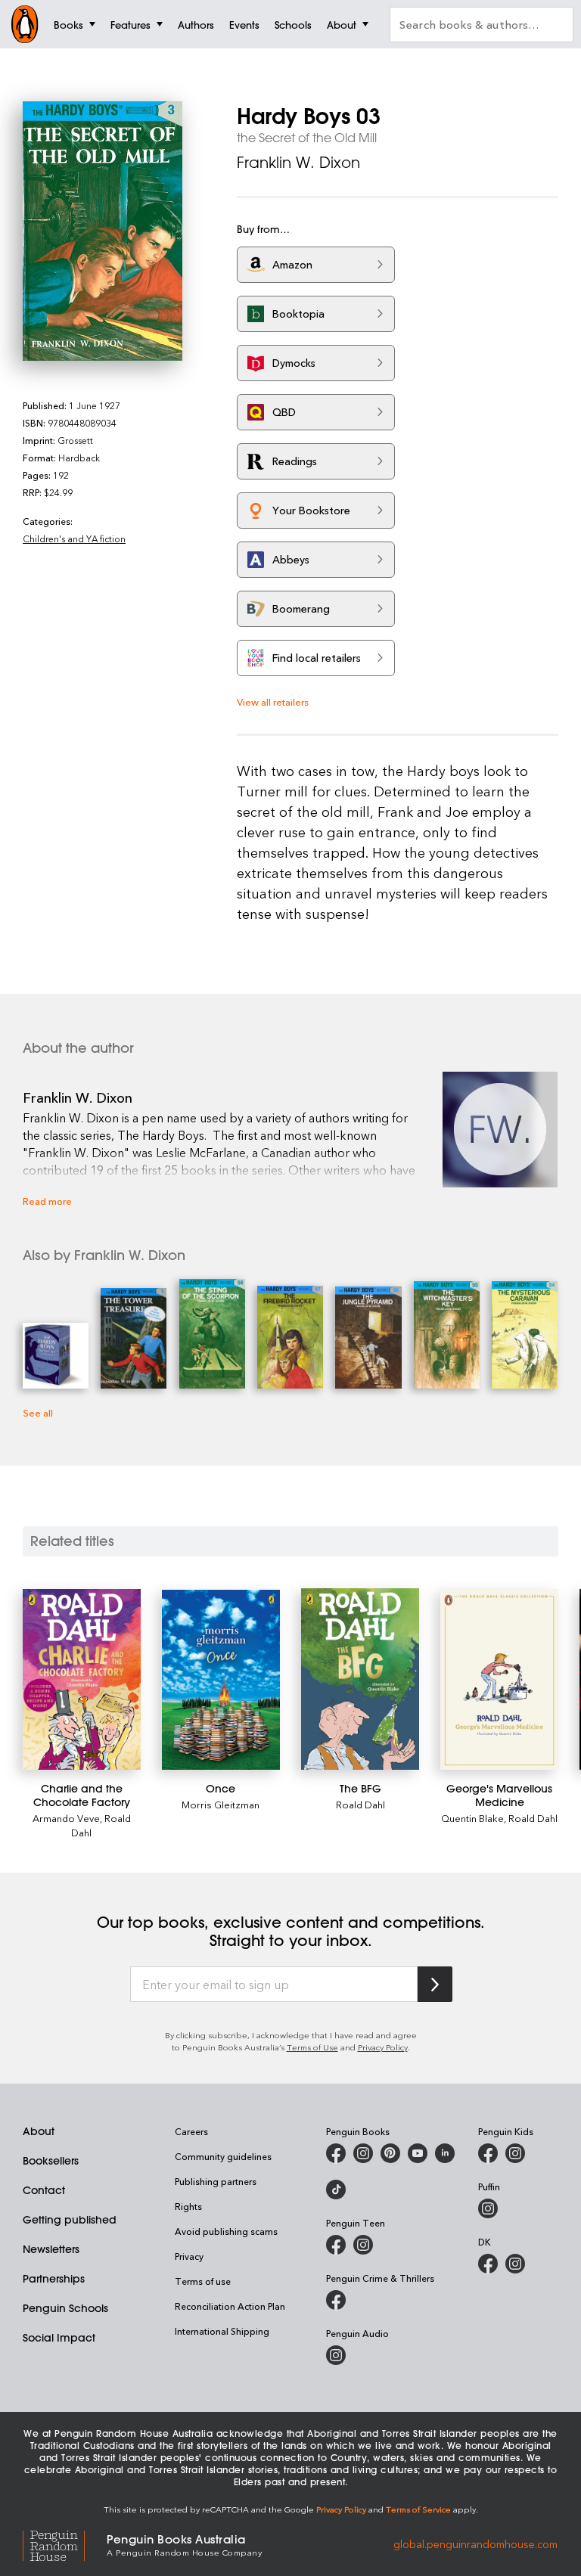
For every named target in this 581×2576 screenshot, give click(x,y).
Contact (44, 2190)
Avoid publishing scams (226, 2231)
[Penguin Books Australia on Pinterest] (390, 2153)
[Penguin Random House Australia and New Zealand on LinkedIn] (445, 2153)
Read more (47, 1201)
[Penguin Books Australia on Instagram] (363, 2153)
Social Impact (59, 2338)
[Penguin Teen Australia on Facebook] (336, 2245)
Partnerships (54, 2279)
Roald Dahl (360, 1804)
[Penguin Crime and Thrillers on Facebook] (336, 2300)
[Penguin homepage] (25, 24)
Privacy (189, 2256)
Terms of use (203, 2281)
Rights (188, 2206)
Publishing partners (216, 2181)
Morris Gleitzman (221, 1804)
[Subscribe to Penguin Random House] (435, 1984)
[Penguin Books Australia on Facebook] (336, 2153)
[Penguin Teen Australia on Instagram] (363, 2245)
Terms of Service (418, 2509)
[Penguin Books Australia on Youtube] (418, 2153)
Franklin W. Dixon (298, 162)
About (39, 2131)
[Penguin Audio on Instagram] (336, 2355)
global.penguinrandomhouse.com (475, 2544)
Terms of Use (312, 2047)
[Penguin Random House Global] (65, 2544)
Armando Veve (66, 1818)
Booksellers (51, 2161)
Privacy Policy (383, 2047)
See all (38, 1412)
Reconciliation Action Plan (230, 2306)
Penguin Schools (65, 2308)
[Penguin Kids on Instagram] (515, 2153)
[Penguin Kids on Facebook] (488, 2153)
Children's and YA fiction (74, 538)
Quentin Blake (472, 1818)
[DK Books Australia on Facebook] (488, 2264)
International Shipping (222, 2331)
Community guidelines (223, 2156)
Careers (191, 2131)
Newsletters (51, 2249)
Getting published (70, 2220)
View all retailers (273, 701)
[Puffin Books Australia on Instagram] (488, 2208)
